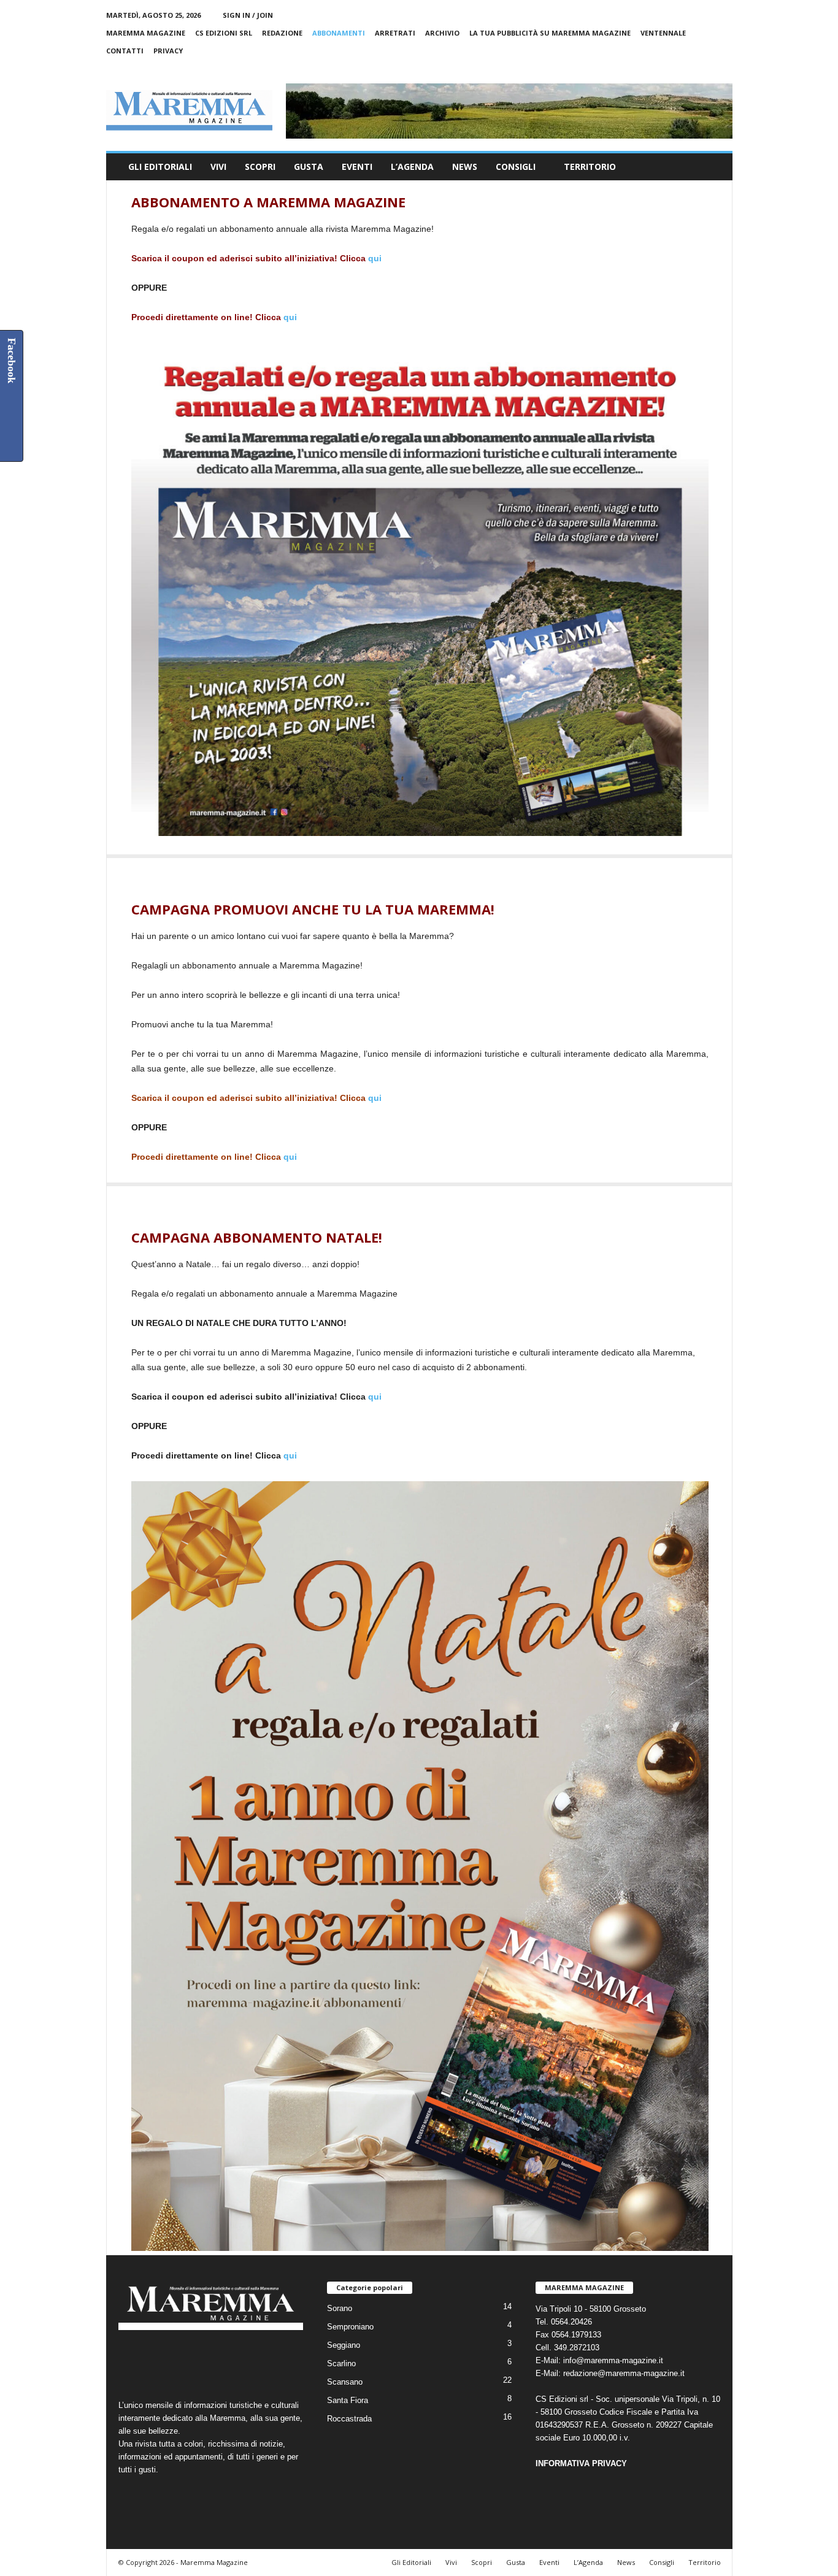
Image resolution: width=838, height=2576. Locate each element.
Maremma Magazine (146, 33)
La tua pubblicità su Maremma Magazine (550, 33)
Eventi (357, 167)
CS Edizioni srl (224, 33)
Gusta (309, 167)
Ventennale (663, 33)
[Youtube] (723, 68)
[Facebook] (666, 68)
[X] (704, 68)
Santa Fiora (348, 2400)
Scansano (345, 2382)
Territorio (590, 167)
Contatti (125, 51)
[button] (714, 167)
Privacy (168, 51)
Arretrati (395, 33)
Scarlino (341, 2363)
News (465, 167)
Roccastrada (349, 2419)
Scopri (260, 167)
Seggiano (344, 2345)
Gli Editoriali (160, 167)
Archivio (442, 33)
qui (375, 258)
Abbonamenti (339, 33)
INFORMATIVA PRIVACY (581, 2463)
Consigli (516, 167)
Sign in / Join (248, 15)
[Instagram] (685, 68)
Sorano (340, 2308)
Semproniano (350, 2327)
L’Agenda (412, 167)
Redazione (282, 33)
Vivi (218, 167)
